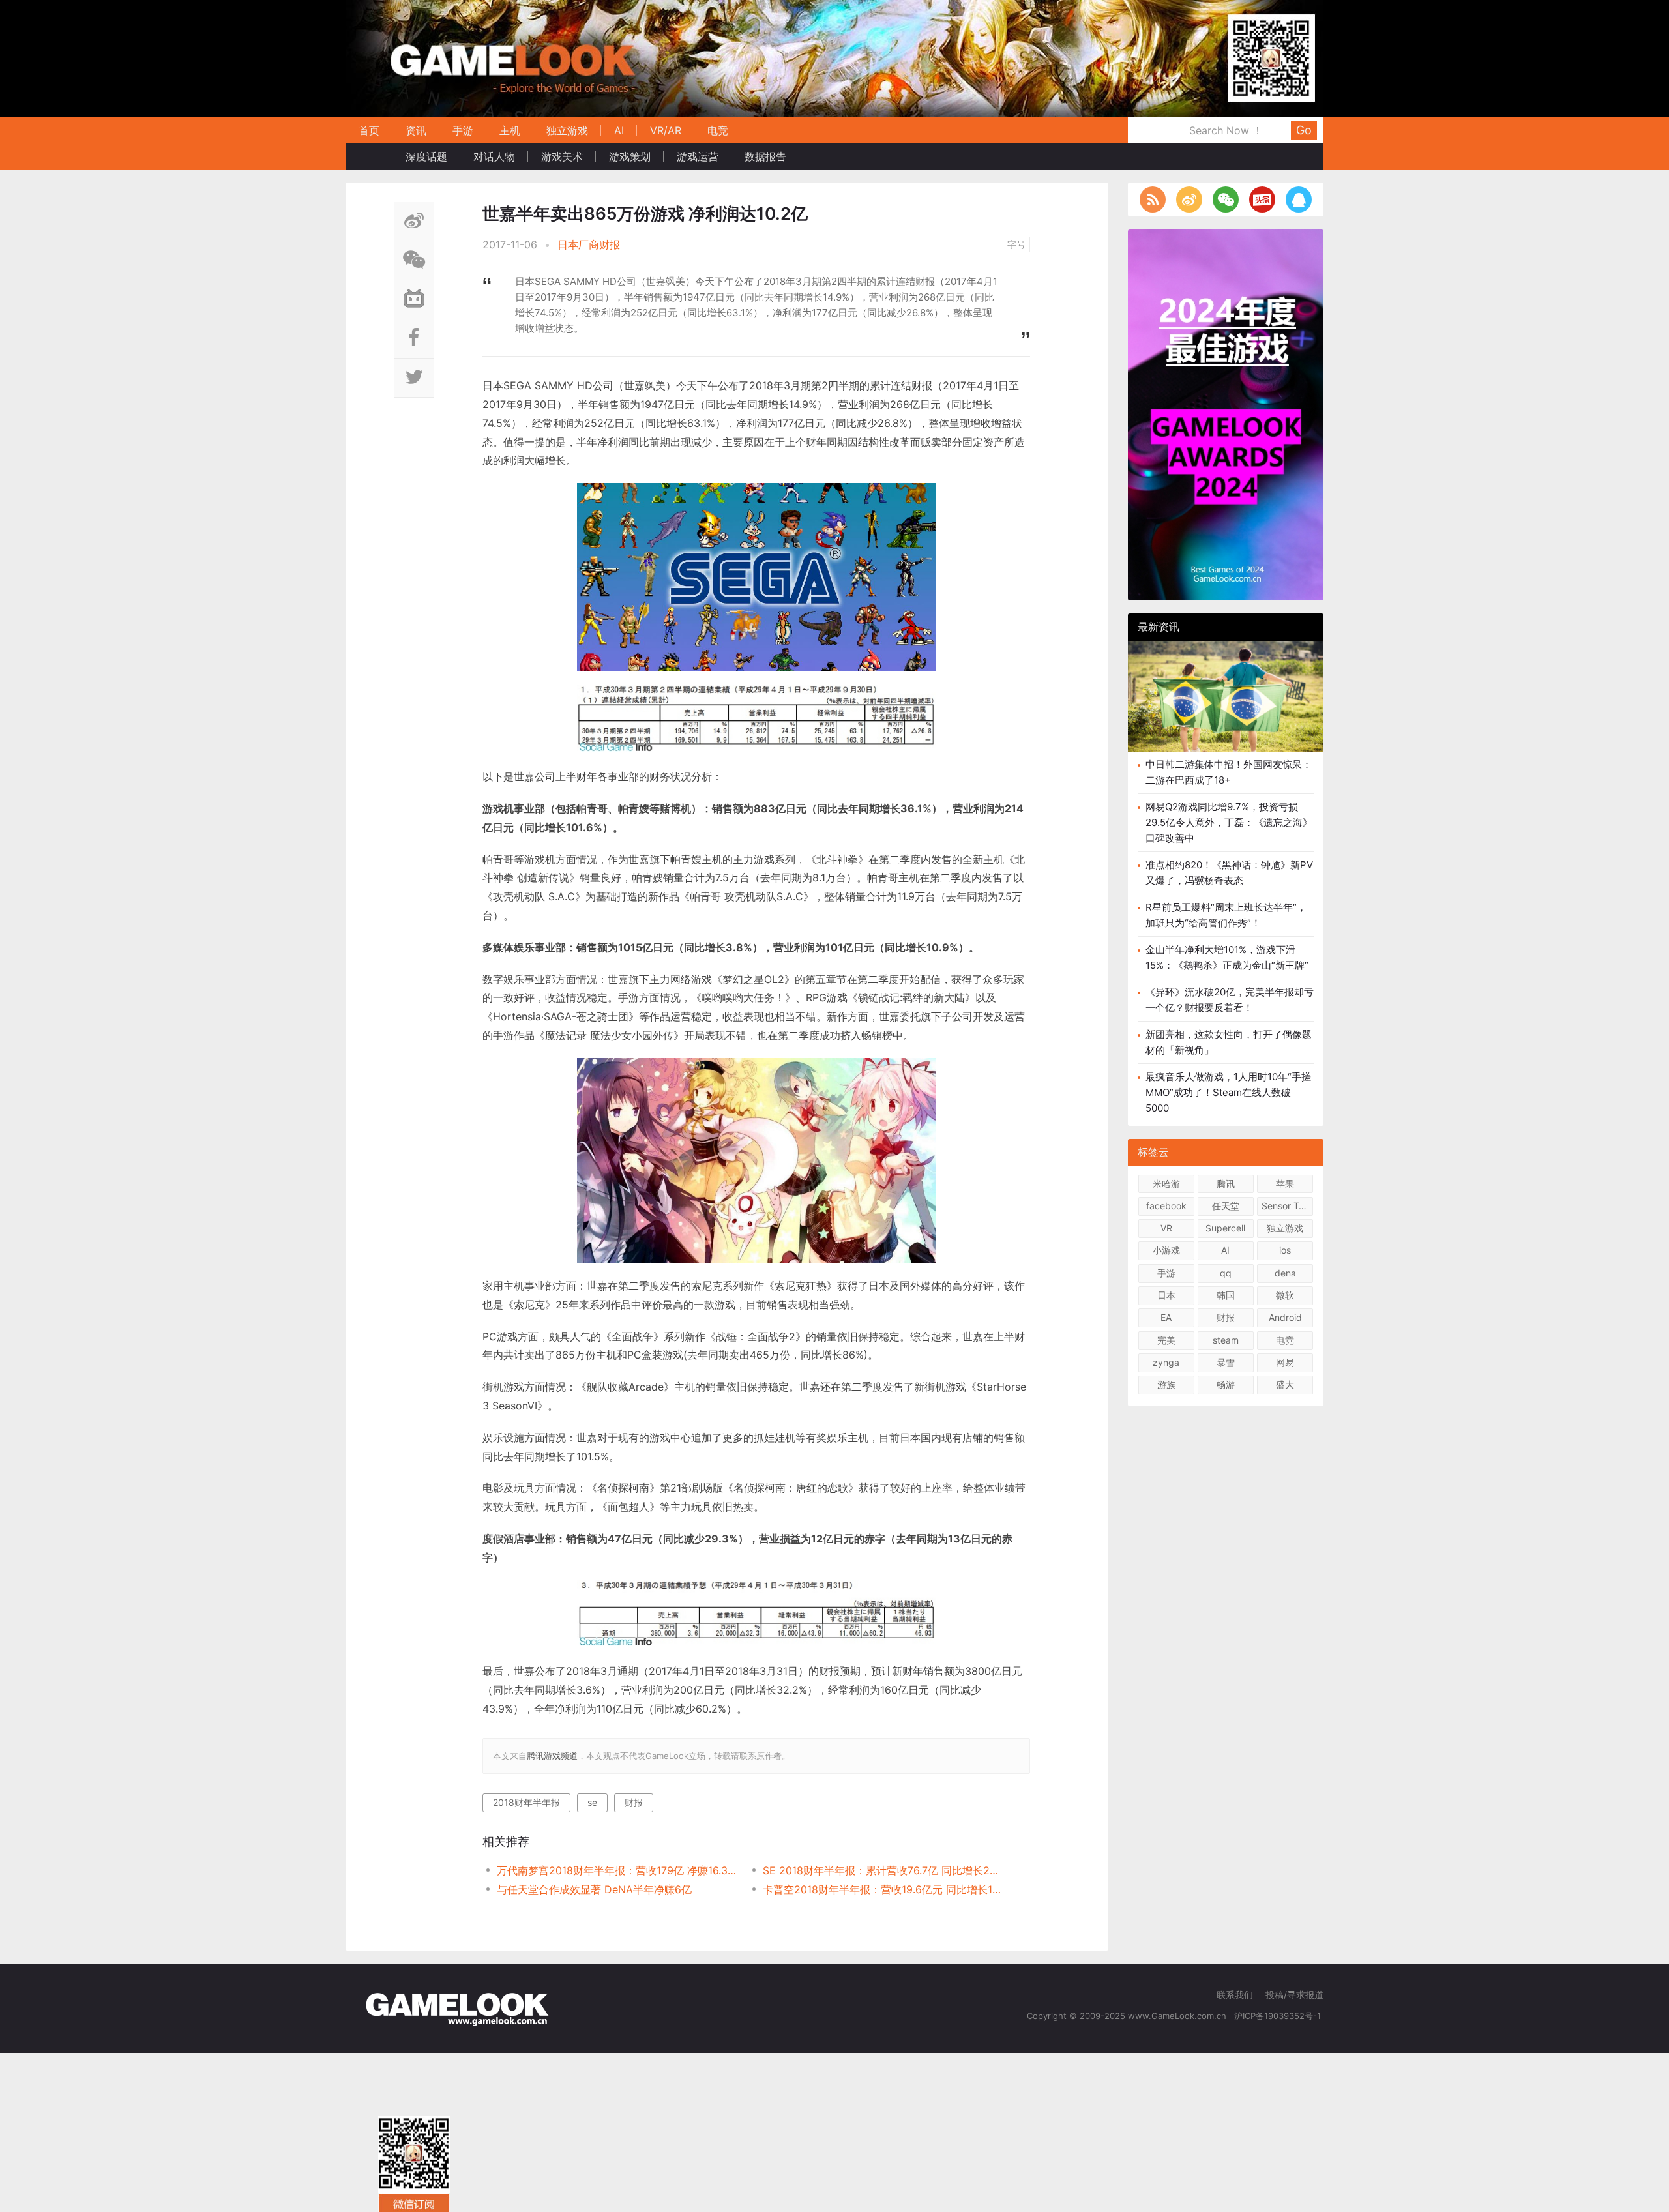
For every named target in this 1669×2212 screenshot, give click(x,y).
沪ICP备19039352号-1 (1279, 2016)
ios (1285, 1250)
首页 (369, 130)
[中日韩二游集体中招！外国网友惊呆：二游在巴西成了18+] (1226, 706)
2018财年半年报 (526, 1802)
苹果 (1285, 1184)
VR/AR (666, 130)
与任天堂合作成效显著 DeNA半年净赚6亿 (594, 1889)
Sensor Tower (1287, 1206)
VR (1166, 1228)
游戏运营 (698, 156)
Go (1304, 130)
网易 (1285, 1362)
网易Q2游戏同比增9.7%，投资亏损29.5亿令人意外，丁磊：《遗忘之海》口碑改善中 (1229, 822)
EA (1166, 1317)
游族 (1166, 1384)
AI (619, 130)
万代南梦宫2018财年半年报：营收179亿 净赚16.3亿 (616, 1870)
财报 (634, 1802)
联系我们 (1235, 1995)
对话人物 (494, 156)
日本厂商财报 (589, 244)
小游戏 (1166, 1250)
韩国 (1226, 1295)
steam (1226, 1340)
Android (1285, 1317)
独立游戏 (567, 130)
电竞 (718, 130)
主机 (510, 130)
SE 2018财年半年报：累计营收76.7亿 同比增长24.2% (882, 1870)
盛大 (1285, 1384)
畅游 (1226, 1384)
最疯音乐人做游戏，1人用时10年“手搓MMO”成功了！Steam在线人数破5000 (1228, 1092)
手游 (463, 130)
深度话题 (426, 156)
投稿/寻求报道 (1294, 1995)
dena (1285, 1273)
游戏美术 (562, 156)
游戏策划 (630, 156)
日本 (1166, 1295)
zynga (1166, 1362)
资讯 (416, 130)
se (592, 1802)
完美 (1166, 1340)
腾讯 (1226, 1184)
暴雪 (1226, 1362)
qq (1226, 1273)
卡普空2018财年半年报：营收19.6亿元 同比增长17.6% (882, 1889)
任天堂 (1226, 1206)
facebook (1166, 1206)
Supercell (1225, 1228)
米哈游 (1166, 1184)
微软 (1285, 1295)
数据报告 (765, 156)
